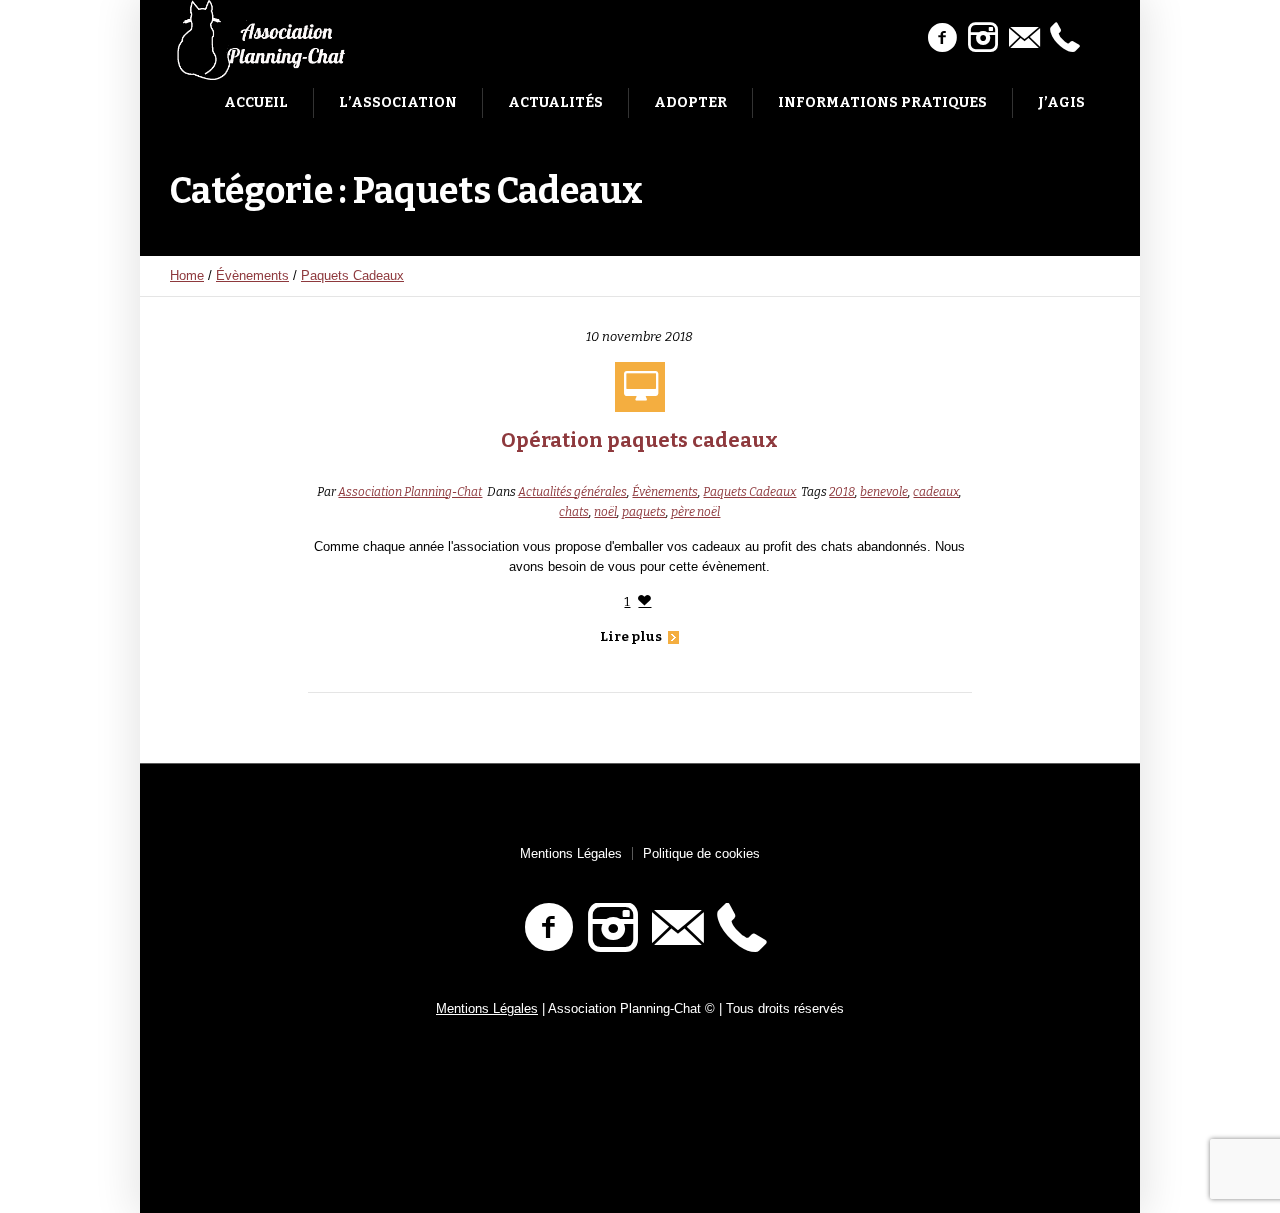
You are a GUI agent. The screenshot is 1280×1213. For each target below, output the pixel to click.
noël (605, 512)
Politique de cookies (701, 853)
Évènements (252, 275)
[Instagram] (983, 38)
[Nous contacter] (1024, 38)
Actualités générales (572, 492)
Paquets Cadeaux (352, 275)
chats (574, 512)
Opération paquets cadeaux (639, 440)
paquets (644, 512)
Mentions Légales (571, 853)
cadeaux (936, 492)
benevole (884, 492)
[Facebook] (942, 38)
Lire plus (631, 636)
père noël (695, 512)
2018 (842, 492)
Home (187, 275)
